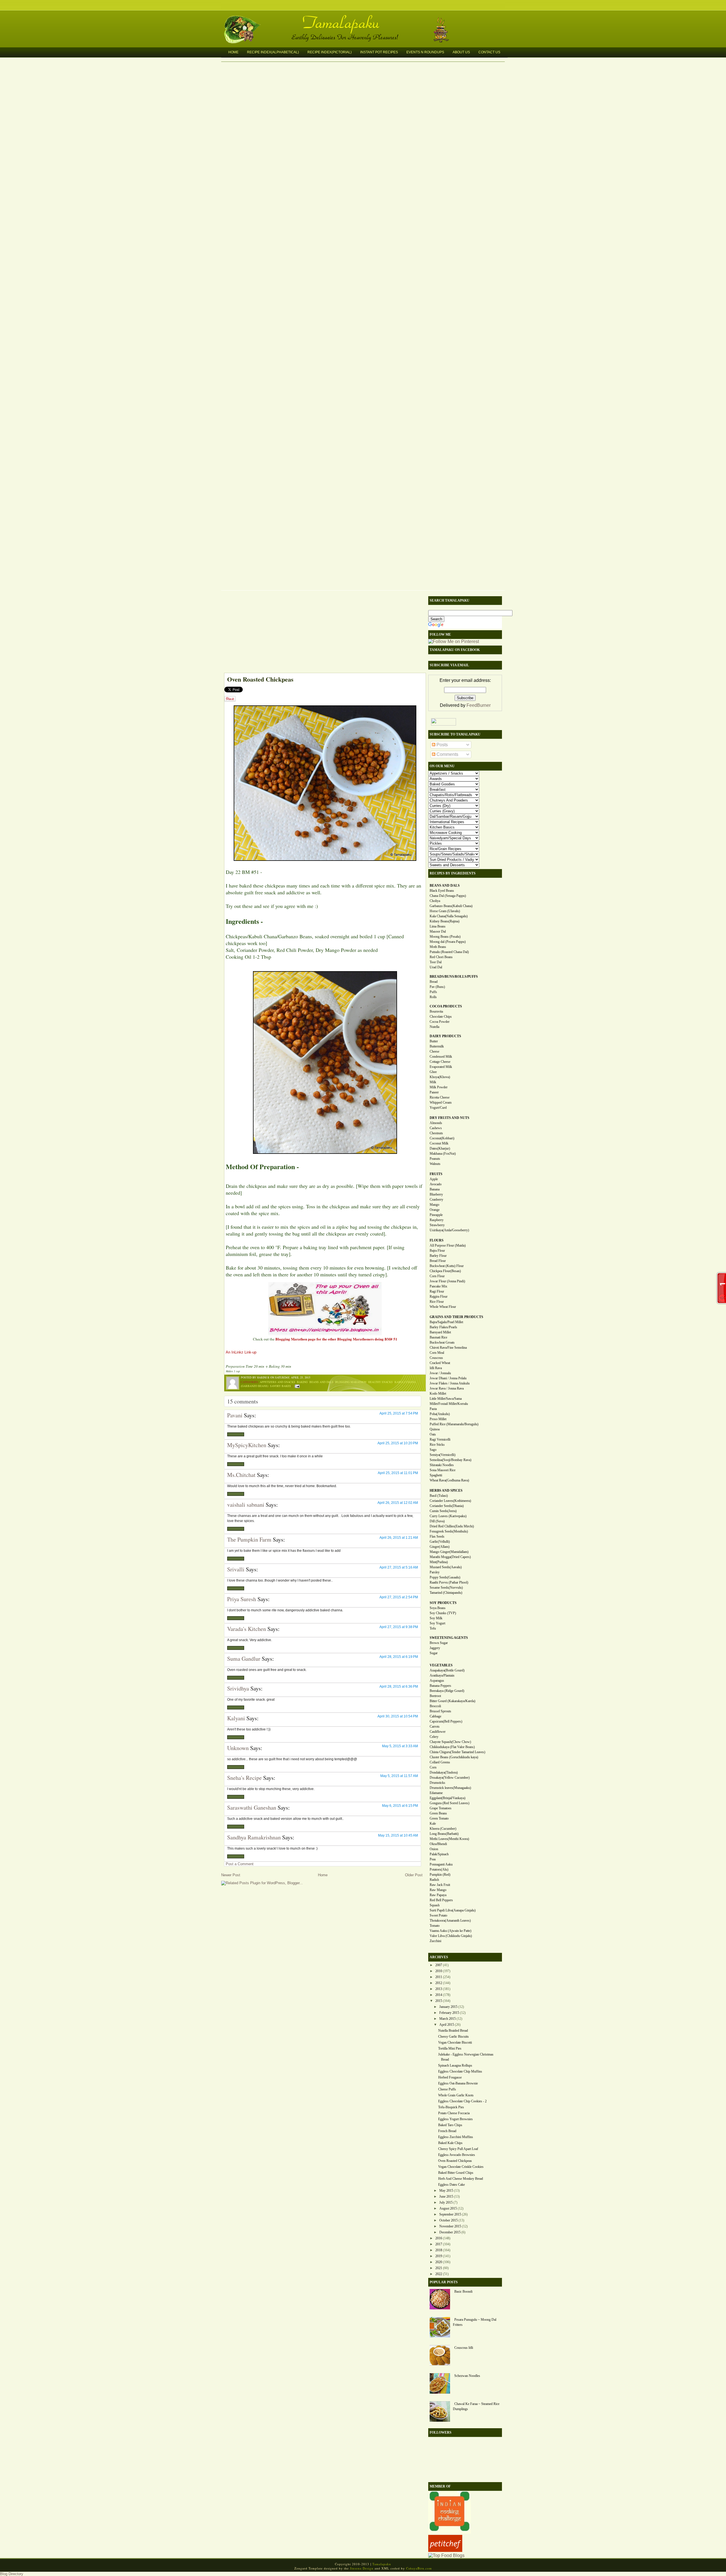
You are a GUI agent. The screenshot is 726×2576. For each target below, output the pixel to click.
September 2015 (450, 2214)
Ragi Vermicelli (440, 1439)
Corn (433, 1767)
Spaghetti (436, 1475)
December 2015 (450, 2232)
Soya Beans (438, 1608)
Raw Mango (438, 1890)
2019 (439, 2256)
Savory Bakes (280, 1386)
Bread (434, 982)
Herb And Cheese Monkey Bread (461, 2179)
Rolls (433, 997)
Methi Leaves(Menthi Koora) (449, 1839)
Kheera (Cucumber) (443, 1829)
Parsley (435, 1572)
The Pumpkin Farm (249, 1539)
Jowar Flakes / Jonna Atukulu (450, 1383)
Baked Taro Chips (450, 2125)
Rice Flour (437, 1302)
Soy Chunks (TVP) (443, 1613)
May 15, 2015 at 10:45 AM (398, 1835)
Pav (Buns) (437, 987)
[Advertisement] (322, 633)
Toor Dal (436, 962)
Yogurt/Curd (438, 1108)
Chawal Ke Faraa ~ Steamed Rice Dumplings (476, 2406)
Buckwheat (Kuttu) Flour (447, 1266)
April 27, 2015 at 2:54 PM (399, 1597)
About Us (461, 52)
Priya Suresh (242, 1599)
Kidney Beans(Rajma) (445, 921)
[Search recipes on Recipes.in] (446, 2555)
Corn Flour (437, 1276)
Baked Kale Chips (450, 2143)
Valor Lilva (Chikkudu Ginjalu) (451, 1936)
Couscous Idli (464, 2348)
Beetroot (435, 1696)
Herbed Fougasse (450, 2077)
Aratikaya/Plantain (442, 1675)
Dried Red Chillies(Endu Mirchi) (452, 1526)
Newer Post (231, 1875)
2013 (439, 1989)
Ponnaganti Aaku (441, 1864)
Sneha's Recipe (244, 1778)
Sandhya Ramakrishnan (254, 1837)
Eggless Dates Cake (451, 2185)
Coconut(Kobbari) (442, 1138)
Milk (433, 1082)
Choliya (435, 901)
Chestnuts (436, 1133)
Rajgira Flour (439, 1297)
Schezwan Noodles (467, 2376)
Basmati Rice (438, 1337)
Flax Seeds (437, 1536)
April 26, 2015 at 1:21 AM (399, 1538)
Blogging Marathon (351, 1382)
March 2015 (448, 2019)
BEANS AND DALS (445, 886)
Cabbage (435, 1716)
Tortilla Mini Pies (450, 2048)
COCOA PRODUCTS (446, 1006)
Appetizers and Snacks (277, 1382)
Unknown (238, 1748)
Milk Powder (439, 1087)
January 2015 (448, 2007)
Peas (433, 1859)
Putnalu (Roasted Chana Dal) (449, 952)
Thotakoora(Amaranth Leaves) (450, 1921)
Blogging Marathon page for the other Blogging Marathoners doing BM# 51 (336, 1339)
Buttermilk (437, 1046)
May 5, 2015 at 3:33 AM (400, 1746)
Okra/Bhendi (438, 1844)
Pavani (235, 1415)
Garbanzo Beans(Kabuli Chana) (451, 906)
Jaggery (435, 1648)
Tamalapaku (366, 19)
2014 (439, 1995)
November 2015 (450, 2226)
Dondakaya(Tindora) (444, 1772)
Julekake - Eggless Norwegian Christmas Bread (466, 2057)
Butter (434, 1041)
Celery (434, 1737)
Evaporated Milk (441, 1067)
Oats (433, 1434)
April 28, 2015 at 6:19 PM (399, 1657)
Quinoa (435, 1429)
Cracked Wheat (440, 1363)
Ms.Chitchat (241, 1475)
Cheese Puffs (447, 2089)
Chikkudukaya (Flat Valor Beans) (452, 1747)
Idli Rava (436, 1368)
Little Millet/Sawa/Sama (446, 1399)
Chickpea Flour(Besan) (445, 1271)
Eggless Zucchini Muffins (456, 2137)
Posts (442, 745)
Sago (433, 1450)
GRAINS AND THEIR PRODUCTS (456, 1317)
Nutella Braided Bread (453, 2031)
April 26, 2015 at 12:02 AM (398, 1503)
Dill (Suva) (437, 1521)
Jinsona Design (362, 2568)
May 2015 (446, 2191)
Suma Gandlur (244, 1659)
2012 (439, 1983)
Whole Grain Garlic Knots (456, 2095)
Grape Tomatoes (441, 1808)
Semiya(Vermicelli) (443, 1455)
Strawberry (437, 1225)
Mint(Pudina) (439, 1562)
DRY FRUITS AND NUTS (449, 1118)
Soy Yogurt (437, 1623)
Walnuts (435, 1164)
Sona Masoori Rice (443, 1470)
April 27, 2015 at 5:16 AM (399, 1567)
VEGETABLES (441, 1665)
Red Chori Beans (441, 957)
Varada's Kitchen (247, 1629)
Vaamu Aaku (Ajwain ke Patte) (450, 1931)
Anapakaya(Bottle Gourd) (447, 1670)
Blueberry (436, 1194)
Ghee (433, 1072)
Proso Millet (438, 1419)
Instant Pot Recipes (379, 52)
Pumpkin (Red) (440, 1875)
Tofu (433, 1628)
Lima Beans (438, 926)
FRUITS (436, 1174)
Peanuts (435, 1159)
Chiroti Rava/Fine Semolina (448, 1348)
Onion (434, 1849)
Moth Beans (438, 947)
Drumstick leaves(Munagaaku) (450, 1788)
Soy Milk (436, 1618)
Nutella (434, 1027)
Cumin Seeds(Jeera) (443, 1511)
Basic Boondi (463, 2292)
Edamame (436, 1793)
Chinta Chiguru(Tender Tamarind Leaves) (457, 1752)
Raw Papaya (438, 1895)
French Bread (447, 2131)
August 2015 (448, 2208)
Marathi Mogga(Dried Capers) (450, 1557)
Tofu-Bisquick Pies (451, 2107)
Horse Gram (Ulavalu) (445, 911)
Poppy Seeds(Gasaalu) (445, 1577)
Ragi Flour (437, 1291)
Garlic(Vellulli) (440, 1542)
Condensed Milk (441, 1057)
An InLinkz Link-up (241, 1352)
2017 (439, 2244)
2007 (439, 1965)
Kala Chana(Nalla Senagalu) (449, 916)
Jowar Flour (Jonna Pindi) (447, 1281)
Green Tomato (439, 1818)
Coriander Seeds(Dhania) (447, 1506)
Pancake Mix (438, 1286)
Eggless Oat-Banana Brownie (458, 2083)
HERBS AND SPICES (446, 1491)
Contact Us (489, 52)
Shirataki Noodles (442, 1465)
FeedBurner (479, 705)
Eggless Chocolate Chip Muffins (460, 2071)
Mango (434, 1205)
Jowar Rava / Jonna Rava (447, 1388)
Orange (435, 1210)
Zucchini (435, 1941)
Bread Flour (438, 1261)
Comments (447, 754)
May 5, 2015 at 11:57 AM (399, 1776)
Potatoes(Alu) (439, 1869)
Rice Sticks (437, 1445)
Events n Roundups (425, 52)
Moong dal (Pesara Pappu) (448, 942)
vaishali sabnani (246, 1505)
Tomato (435, 1926)
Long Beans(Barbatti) (444, 1834)
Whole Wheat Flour (443, 1307)
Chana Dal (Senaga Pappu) (448, 896)
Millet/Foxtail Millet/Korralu (449, 1404)
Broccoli (435, 1706)
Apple (434, 1179)
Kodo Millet (438, 1394)
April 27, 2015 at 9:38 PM (399, 1627)
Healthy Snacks (380, 1382)
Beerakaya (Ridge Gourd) (447, 1691)
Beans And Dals (321, 1382)
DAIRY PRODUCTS (445, 1036)
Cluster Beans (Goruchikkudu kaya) (454, 1757)
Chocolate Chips (441, 1017)
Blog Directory (12, 2574)
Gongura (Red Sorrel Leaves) (449, 1803)
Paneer (434, 1092)
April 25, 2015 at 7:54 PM (399, 1413)
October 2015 (449, 2220)
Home (233, 52)
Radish (434, 1880)
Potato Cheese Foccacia (454, 2113)
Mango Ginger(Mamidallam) (449, 1552)
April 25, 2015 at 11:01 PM (398, 1473)
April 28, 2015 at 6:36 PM (399, 1687)
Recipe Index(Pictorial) (330, 52)
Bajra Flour (437, 1251)
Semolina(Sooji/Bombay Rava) (450, 1460)
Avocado (436, 1184)
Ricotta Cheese (440, 1097)
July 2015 (446, 2202)
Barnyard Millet (440, 1332)
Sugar (434, 1653)
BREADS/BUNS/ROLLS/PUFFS (454, 977)
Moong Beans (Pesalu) (445, 937)
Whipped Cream (441, 1103)
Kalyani (236, 1718)
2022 (439, 2274)
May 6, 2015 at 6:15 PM (400, 1806)
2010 (439, 1971)
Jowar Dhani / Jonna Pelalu (448, 1378)
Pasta (433, 1409)
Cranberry (436, 1200)
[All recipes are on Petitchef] (445, 2550)
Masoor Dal (438, 931)
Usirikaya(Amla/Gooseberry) (449, 1230)
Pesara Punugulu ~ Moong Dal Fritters (475, 2322)
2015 (439, 2001)
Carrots (435, 1727)
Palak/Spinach (439, 1854)
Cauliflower (438, 1732)
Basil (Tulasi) (439, 1496)
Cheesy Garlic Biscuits (453, 2037)
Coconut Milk (439, 1143)
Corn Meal (437, 1353)
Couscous (436, 1358)
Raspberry (437, 1220)
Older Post (414, 1875)
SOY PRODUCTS (443, 1603)
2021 (439, 2268)
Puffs (433, 992)
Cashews (436, 1128)
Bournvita (436, 1011)
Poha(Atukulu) (440, 1414)
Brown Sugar (439, 1643)
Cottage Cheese (440, 1062)
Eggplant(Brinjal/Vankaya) (448, 1798)
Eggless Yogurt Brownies (455, 2119)
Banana (435, 1189)
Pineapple (436, 1215)
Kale (433, 1824)
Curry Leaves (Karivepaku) (448, 1516)
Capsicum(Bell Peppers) (446, 1721)
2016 (439, 2238)
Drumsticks (437, 1783)
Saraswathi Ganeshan (252, 1807)
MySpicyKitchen (247, 1445)
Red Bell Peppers (441, 1900)
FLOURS (437, 1240)
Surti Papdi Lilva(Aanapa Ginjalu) (453, 1910)
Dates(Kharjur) (440, 1148)
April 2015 (447, 2025)
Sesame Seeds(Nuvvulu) (446, 1588)
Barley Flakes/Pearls (443, 1327)
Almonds (436, 1123)
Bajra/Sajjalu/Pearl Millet (446, 1322)
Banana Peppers (440, 1686)
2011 (439, 1977)
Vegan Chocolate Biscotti (455, 2042)
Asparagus (437, 1681)
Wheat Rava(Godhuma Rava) (449, 1480)
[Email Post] (296, 1386)
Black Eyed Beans (442, 891)
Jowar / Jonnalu (440, 1373)
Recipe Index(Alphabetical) (273, 52)
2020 (439, 2262)
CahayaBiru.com (419, 2568)
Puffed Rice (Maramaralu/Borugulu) (454, 1424)
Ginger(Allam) (440, 1547)
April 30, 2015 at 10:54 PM (398, 1716)
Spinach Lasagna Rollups (455, 2065)
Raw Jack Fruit (440, 1885)
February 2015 (449, 2013)
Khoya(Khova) (440, 1077)
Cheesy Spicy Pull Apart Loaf (458, 2149)
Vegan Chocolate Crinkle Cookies (461, 2167)
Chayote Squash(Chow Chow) (450, 1742)
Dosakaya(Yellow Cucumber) (450, 1778)
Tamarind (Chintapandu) (446, 1593)
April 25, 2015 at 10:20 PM (398, 1443)
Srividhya (238, 1688)
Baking (302, 1382)
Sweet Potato (438, 1915)
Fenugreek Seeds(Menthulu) (449, 1531)
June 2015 (446, 2196)
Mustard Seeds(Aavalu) (446, 1567)
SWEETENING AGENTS (449, 1638)
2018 (439, 2250)
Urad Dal (436, 967)
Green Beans (438, 1813)
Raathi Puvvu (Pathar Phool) (449, 1582)
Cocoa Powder (440, 1022)
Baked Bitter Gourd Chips (456, 2173)
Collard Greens (440, 1762)
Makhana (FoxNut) (443, 1154)
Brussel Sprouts (440, 1711)
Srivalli (236, 1569)
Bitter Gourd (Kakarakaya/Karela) (452, 1701)
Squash (435, 1905)
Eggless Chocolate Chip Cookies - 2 (462, 2101)
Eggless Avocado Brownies (457, 2155)
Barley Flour (438, 1256)
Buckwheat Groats (442, 1342)
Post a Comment (240, 1864)
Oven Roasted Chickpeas (260, 679)
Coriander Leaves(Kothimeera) (450, 1501)
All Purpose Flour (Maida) (448, 1245)
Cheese (434, 1051)
